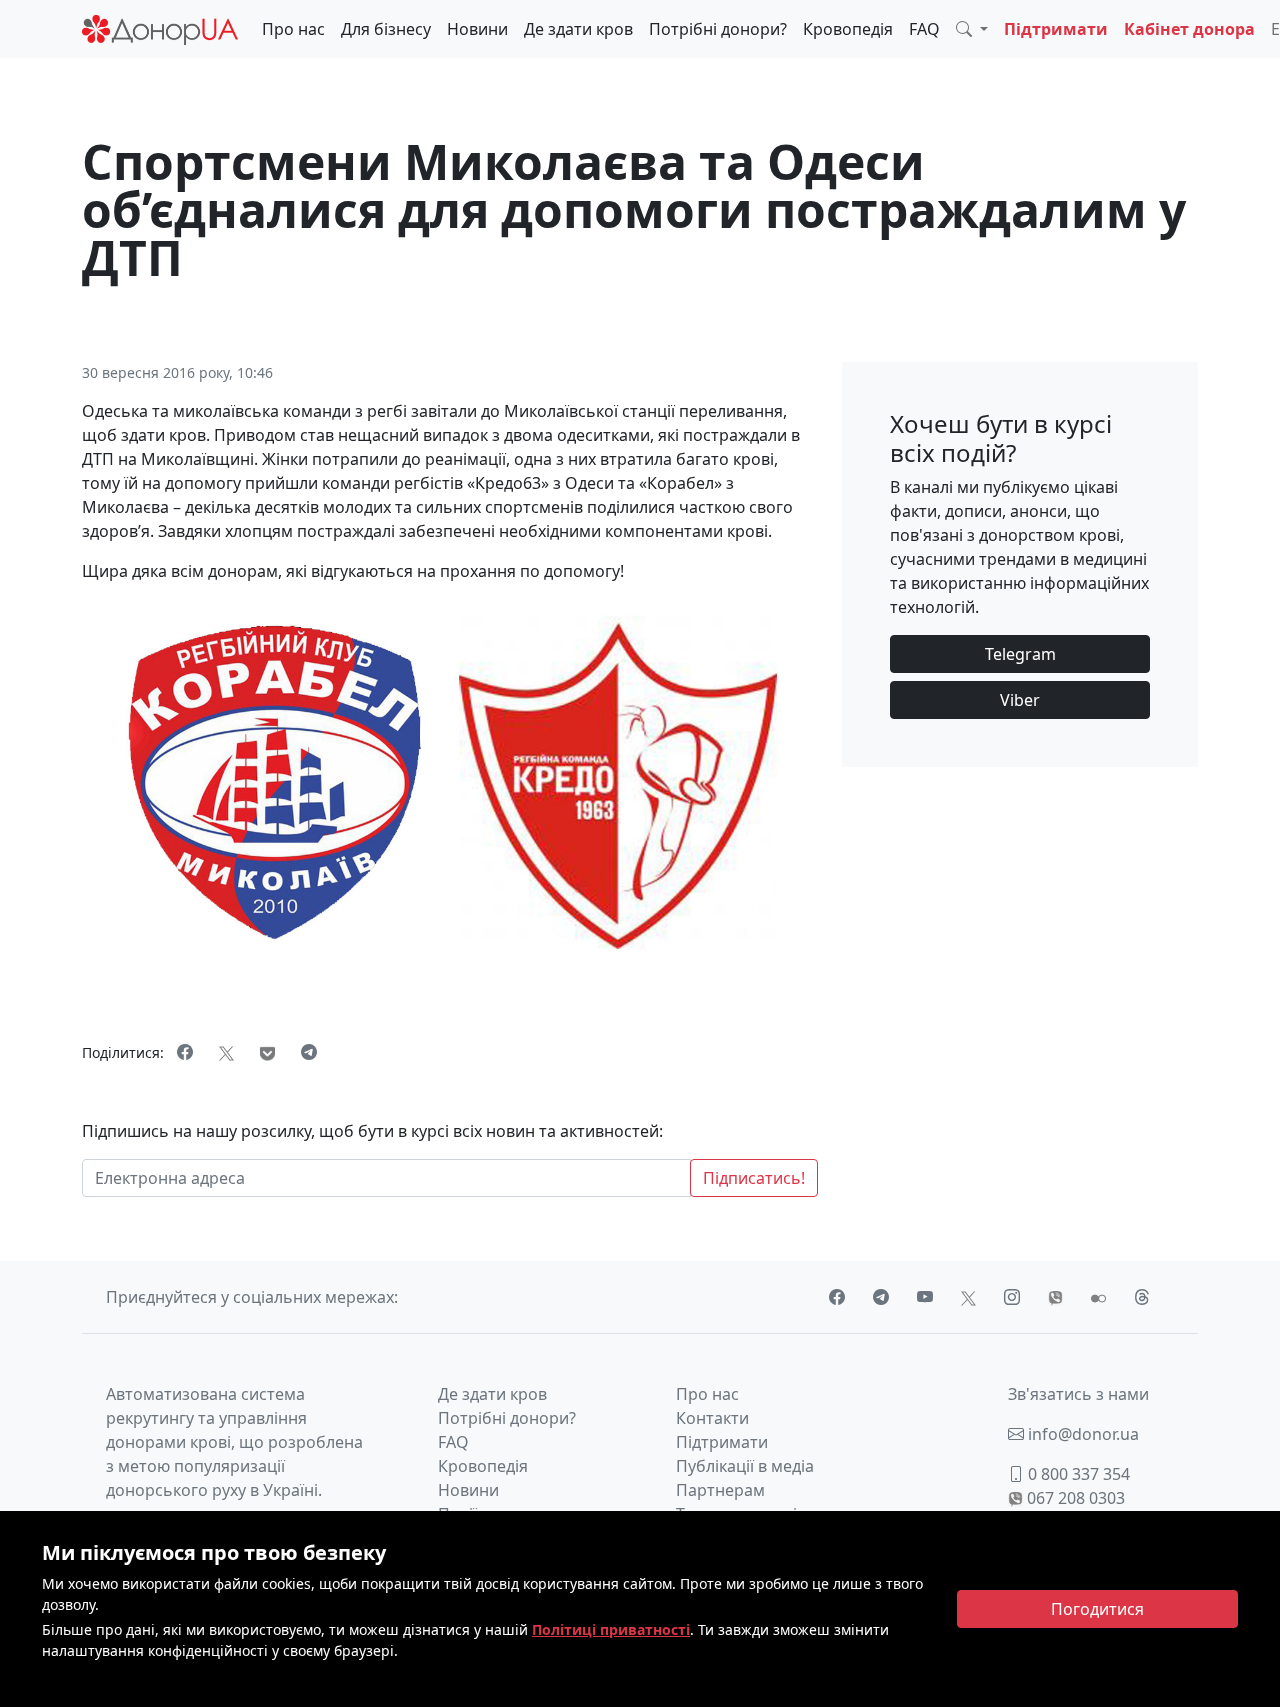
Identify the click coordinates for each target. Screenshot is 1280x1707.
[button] (972, 29)
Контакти (712, 1418)
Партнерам (720, 1490)
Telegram (1020, 654)
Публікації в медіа (745, 1466)
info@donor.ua (1081, 1434)
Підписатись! (754, 1178)
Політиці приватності (611, 1629)
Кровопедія (848, 29)
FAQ (924, 29)
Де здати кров (578, 29)
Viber (1020, 700)
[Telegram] (309, 1052)
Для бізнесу (386, 29)
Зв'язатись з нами (1078, 1394)
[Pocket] (267, 1052)
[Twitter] (226, 1052)
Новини (477, 29)
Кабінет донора (1189, 29)
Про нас (293, 29)
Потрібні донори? (718, 29)
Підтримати (1056, 29)
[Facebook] (185, 1052)
